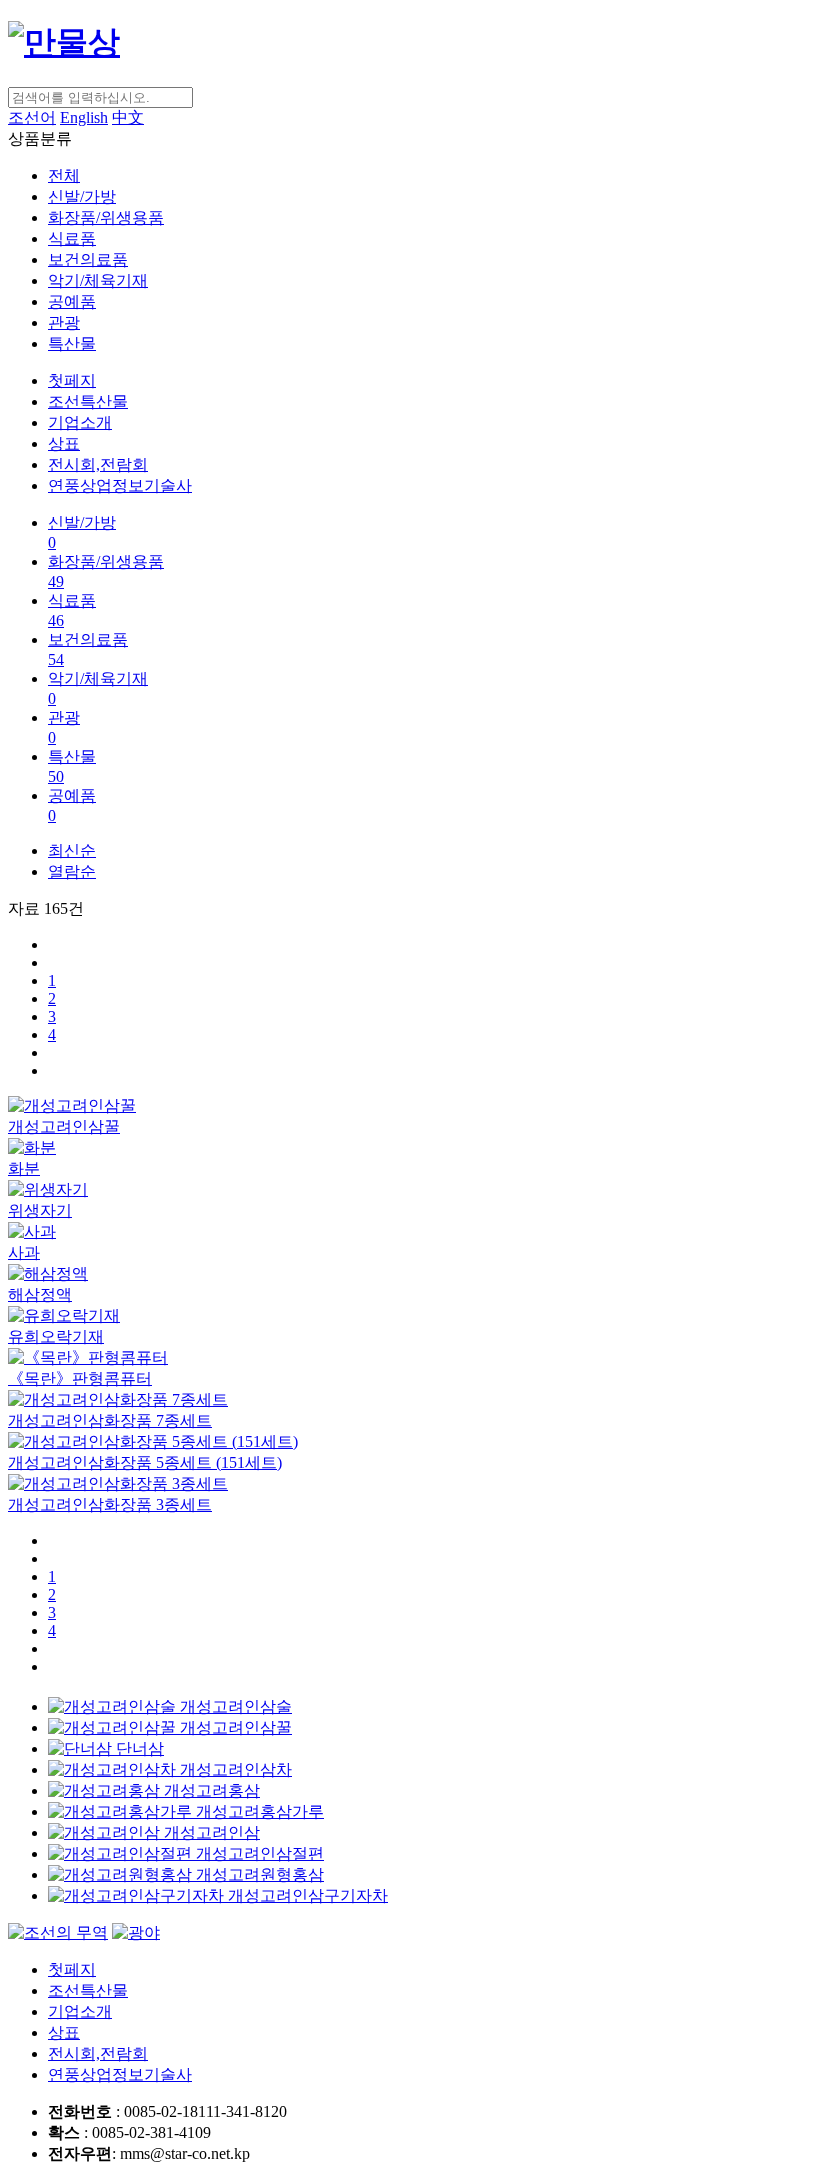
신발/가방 (82, 196)
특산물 (72, 343)
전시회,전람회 (98, 464)
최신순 (72, 850)
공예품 (72, 301)
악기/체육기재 (98, 280)
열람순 (72, 871)
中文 (128, 117)
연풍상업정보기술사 (120, 485)
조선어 (32, 117)
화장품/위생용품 (106, 217)
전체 (64, 175)
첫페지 (72, 380)
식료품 (72, 238)
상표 (64, 443)
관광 (64, 322)
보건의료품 (88, 259)
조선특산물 (88, 401)
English (84, 117)
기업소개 (80, 422)
